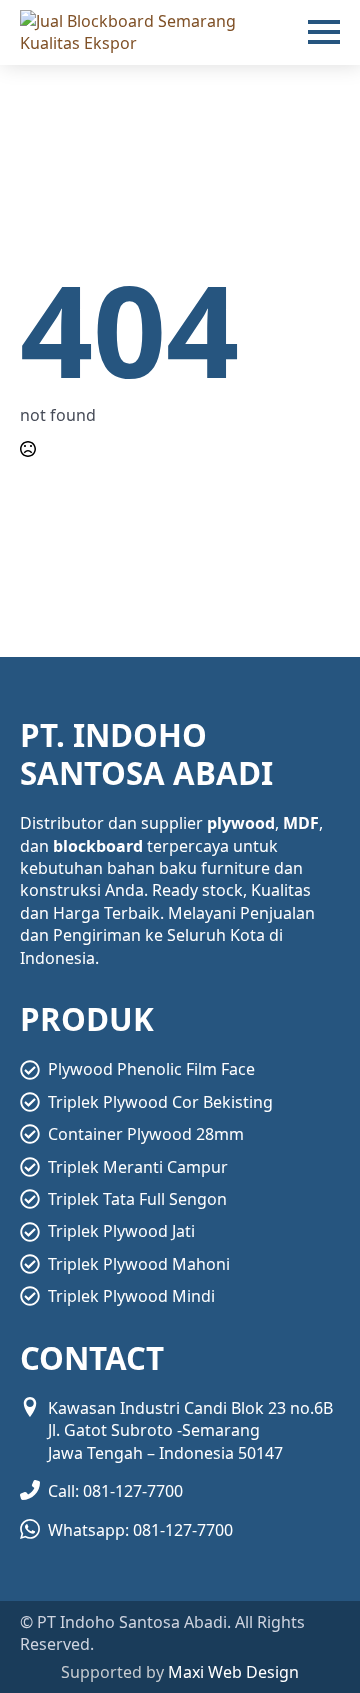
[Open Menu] (324, 32)
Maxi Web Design (233, 1672)
